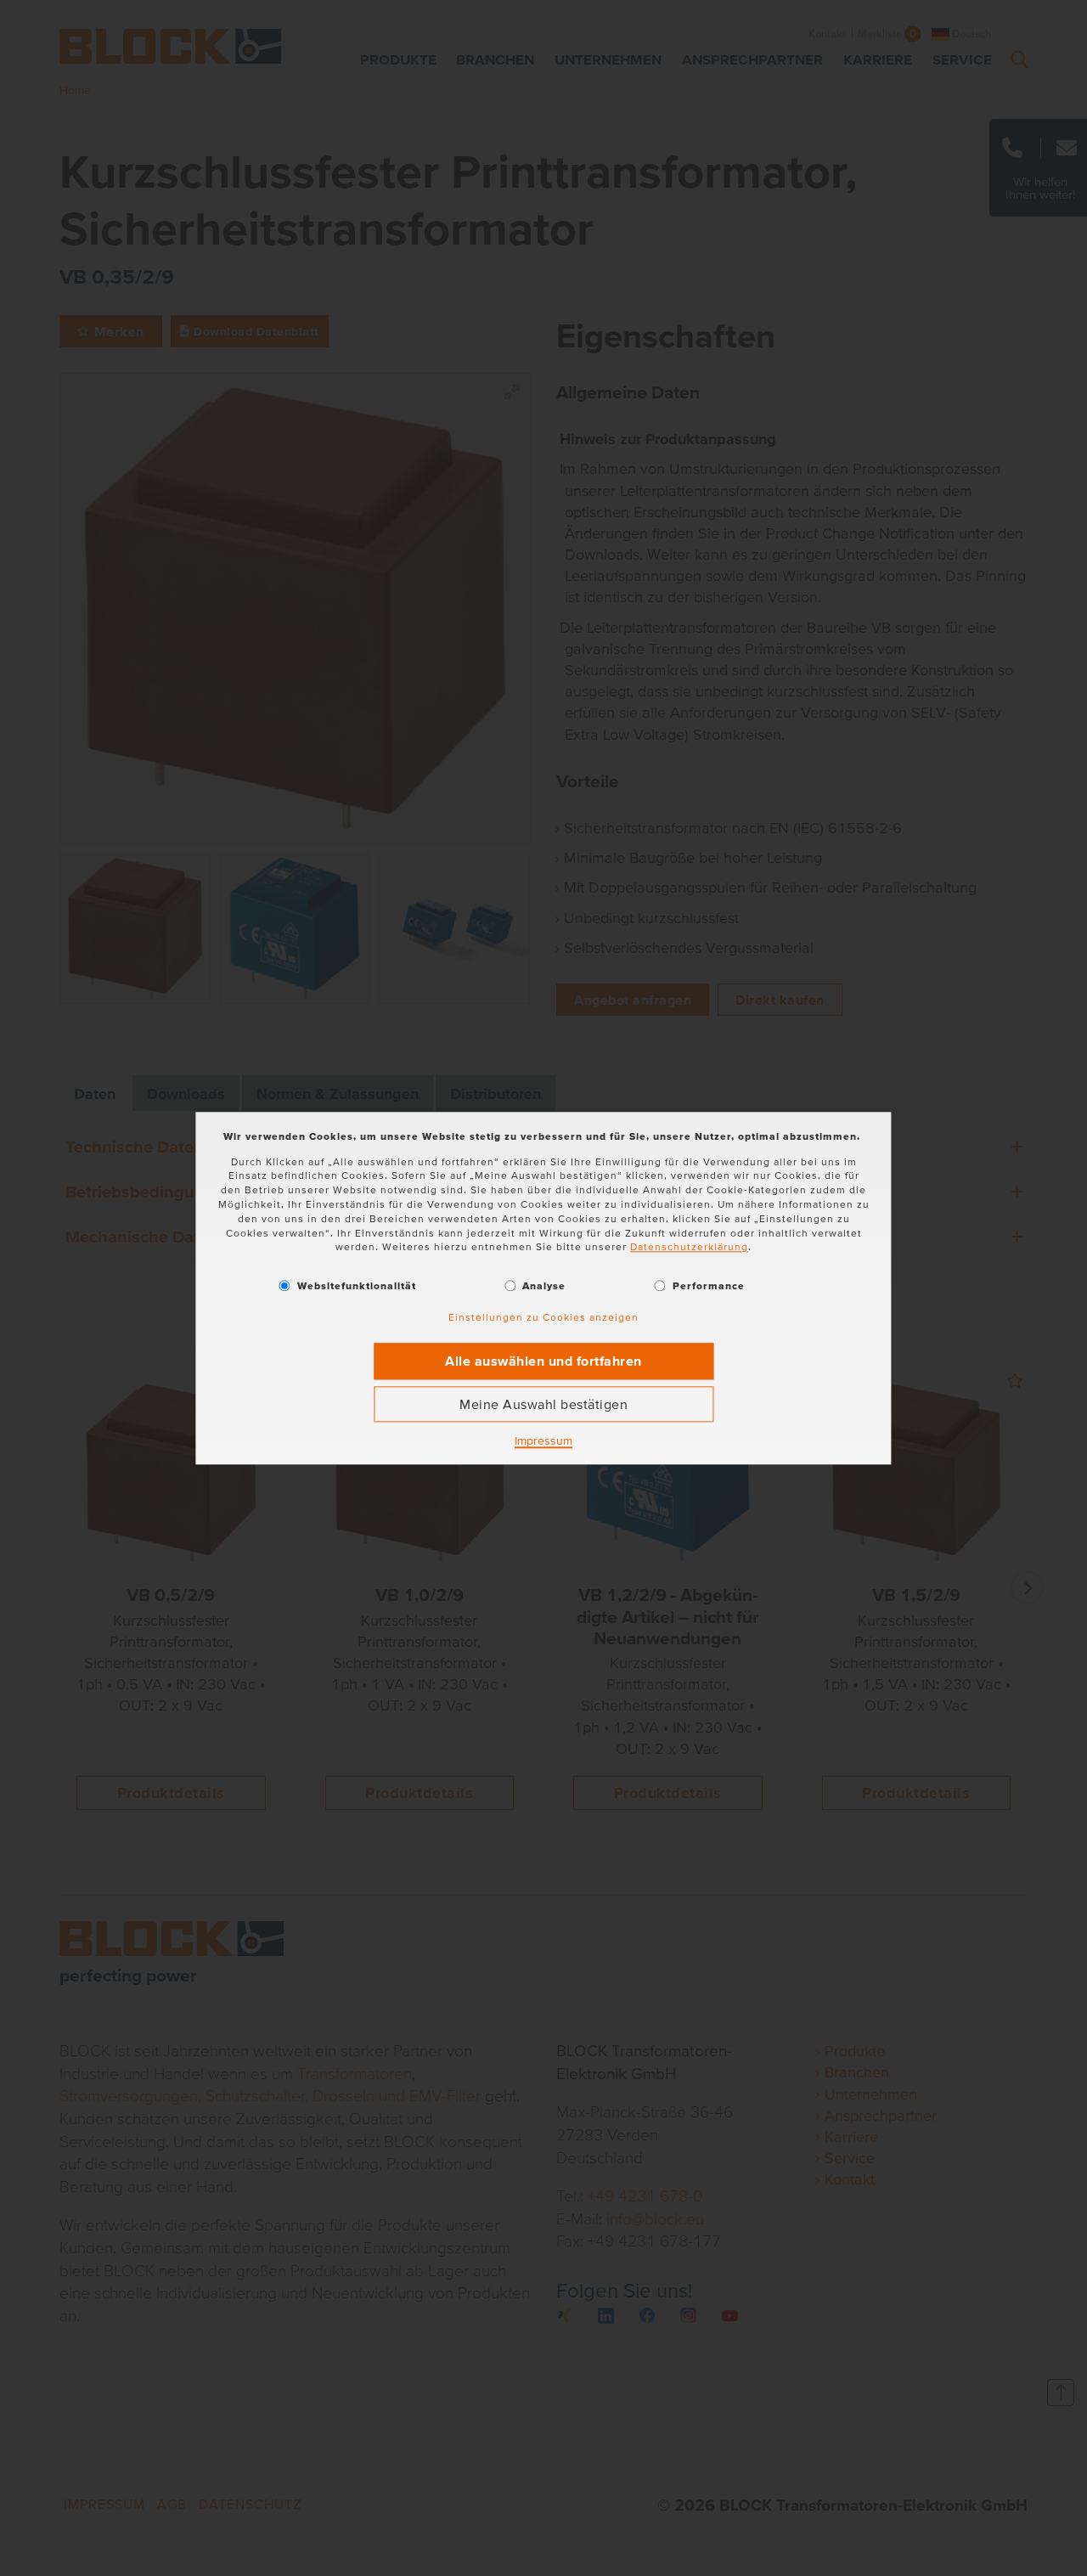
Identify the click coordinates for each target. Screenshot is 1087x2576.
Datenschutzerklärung (689, 1247)
